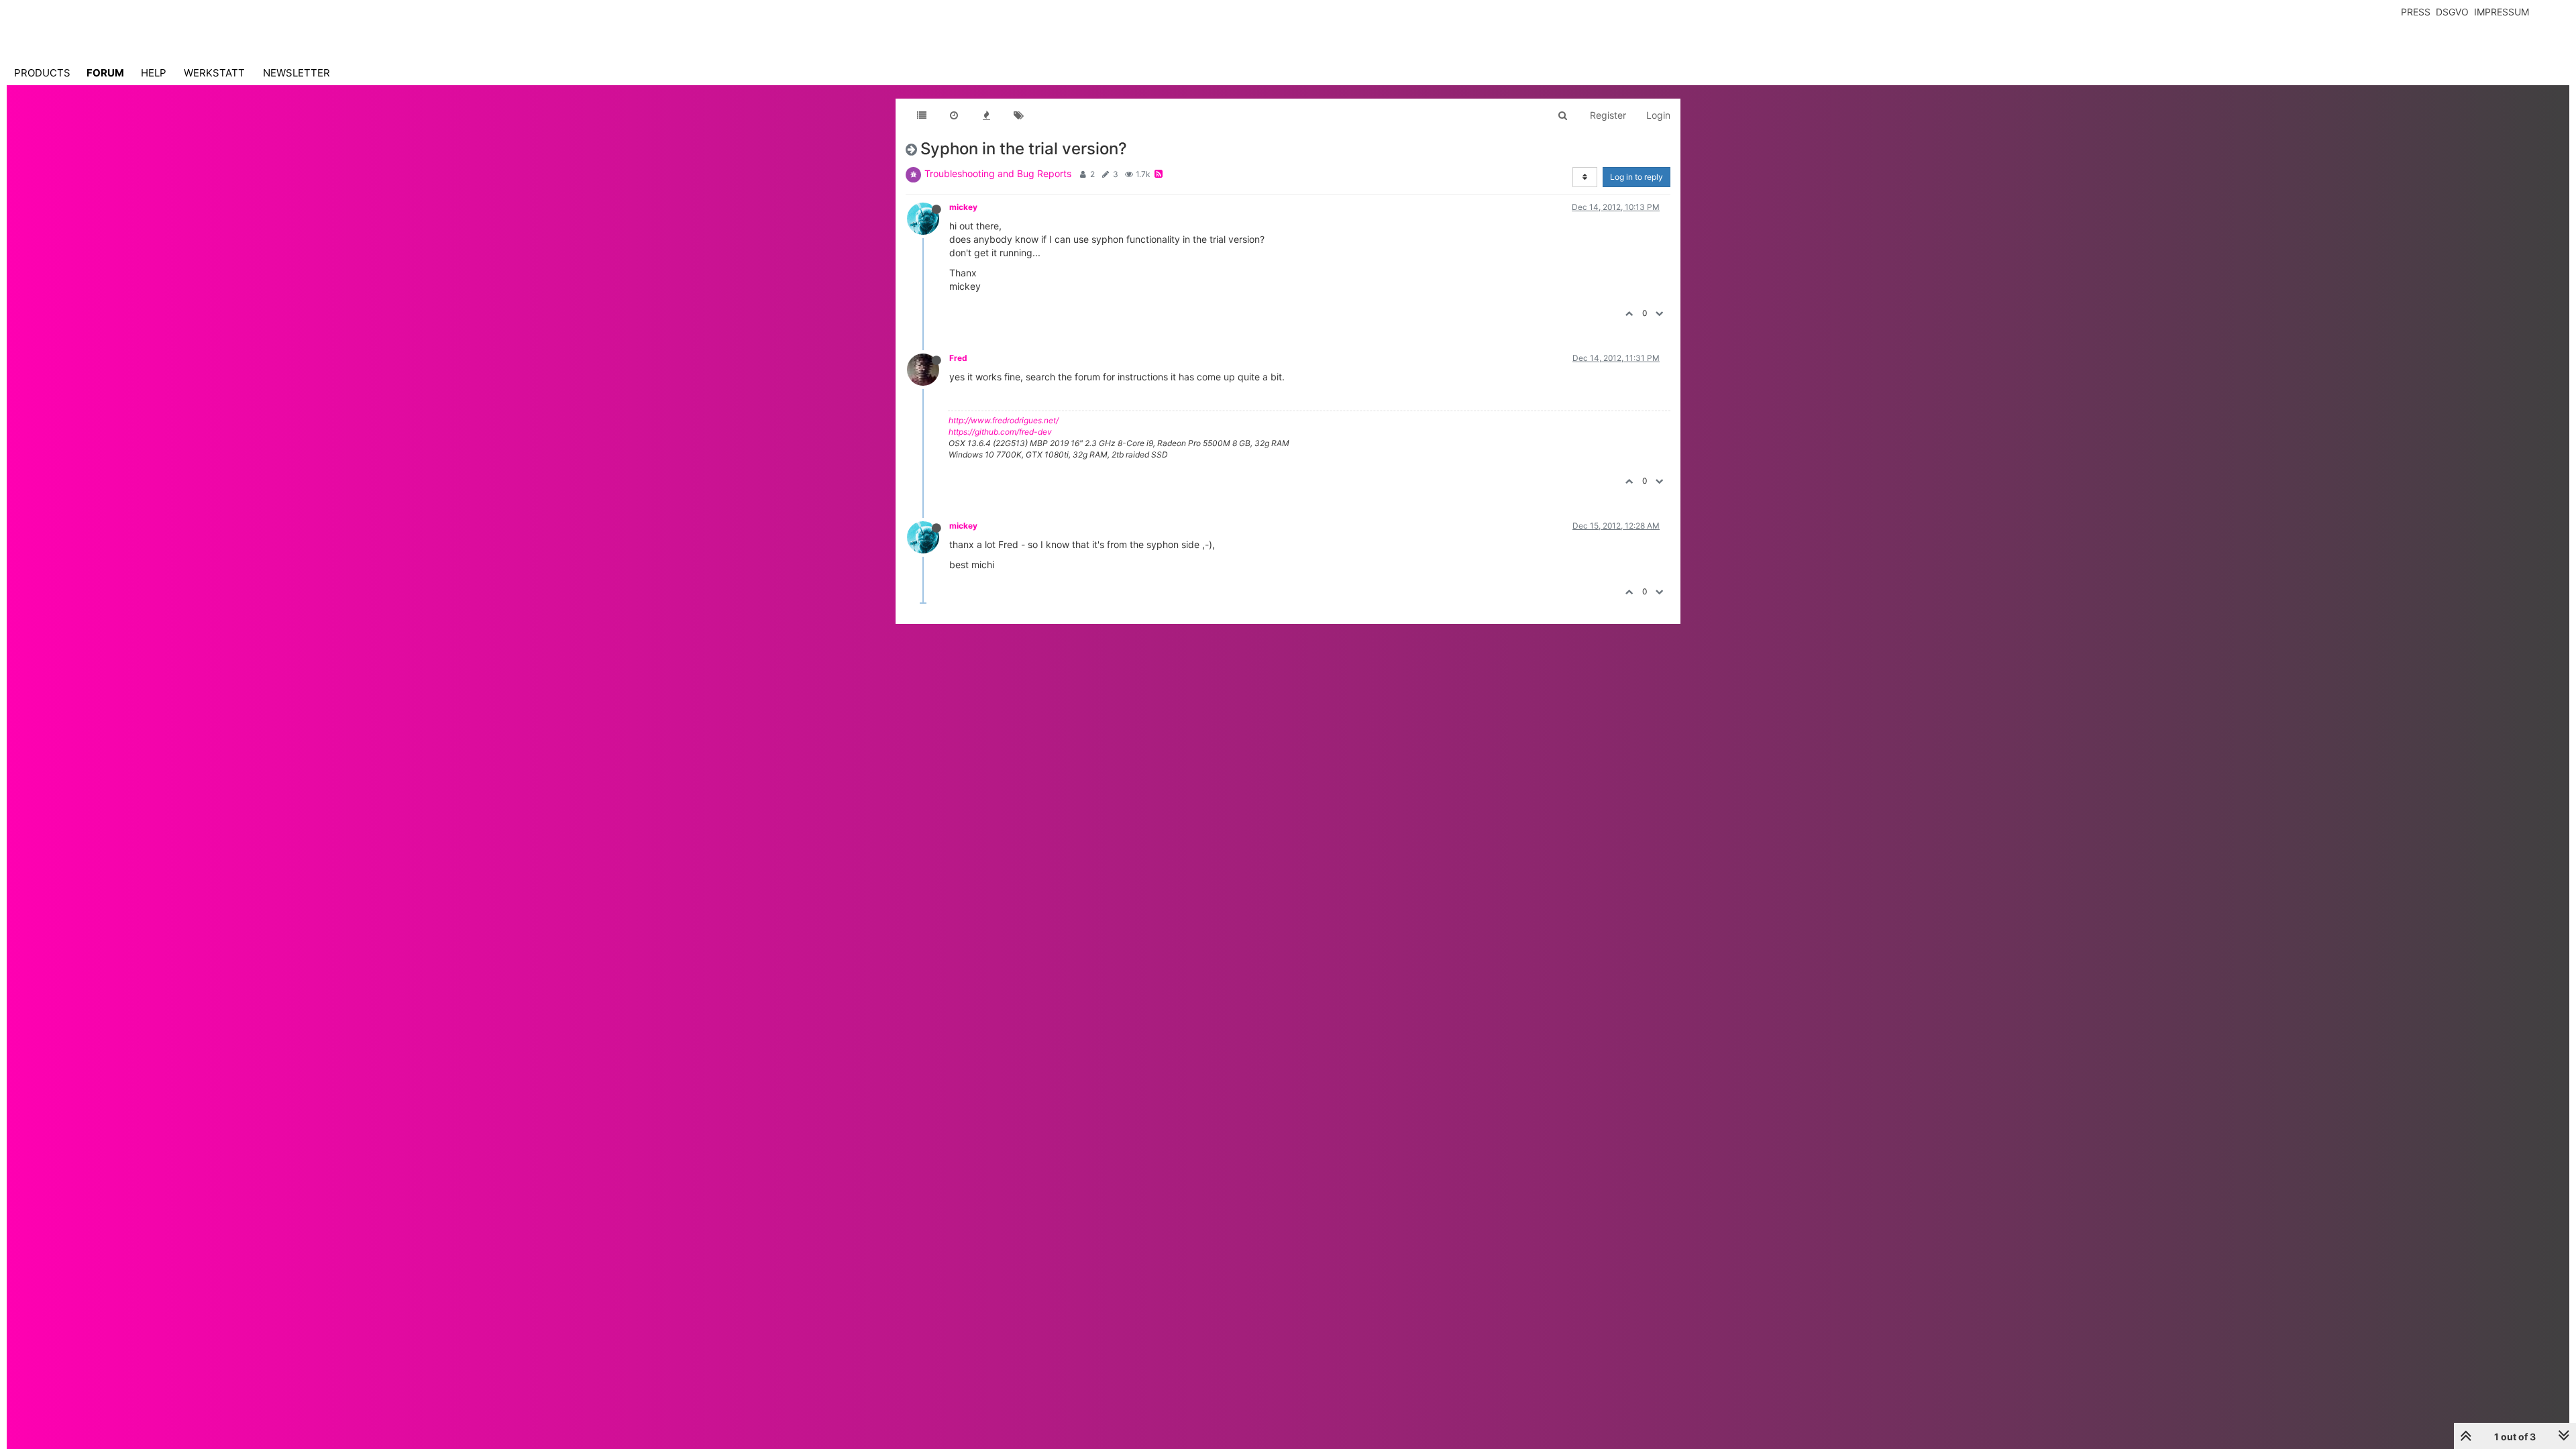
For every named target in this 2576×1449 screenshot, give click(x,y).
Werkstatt (214, 73)
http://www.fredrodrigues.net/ (1004, 420)
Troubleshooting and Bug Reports (998, 173)
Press (2416, 12)
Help (154, 73)
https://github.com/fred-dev (1000, 432)
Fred (958, 358)
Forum (105, 73)
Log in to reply (1636, 177)
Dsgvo (2452, 12)
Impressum (2502, 12)
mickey (963, 207)
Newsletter (297, 73)
